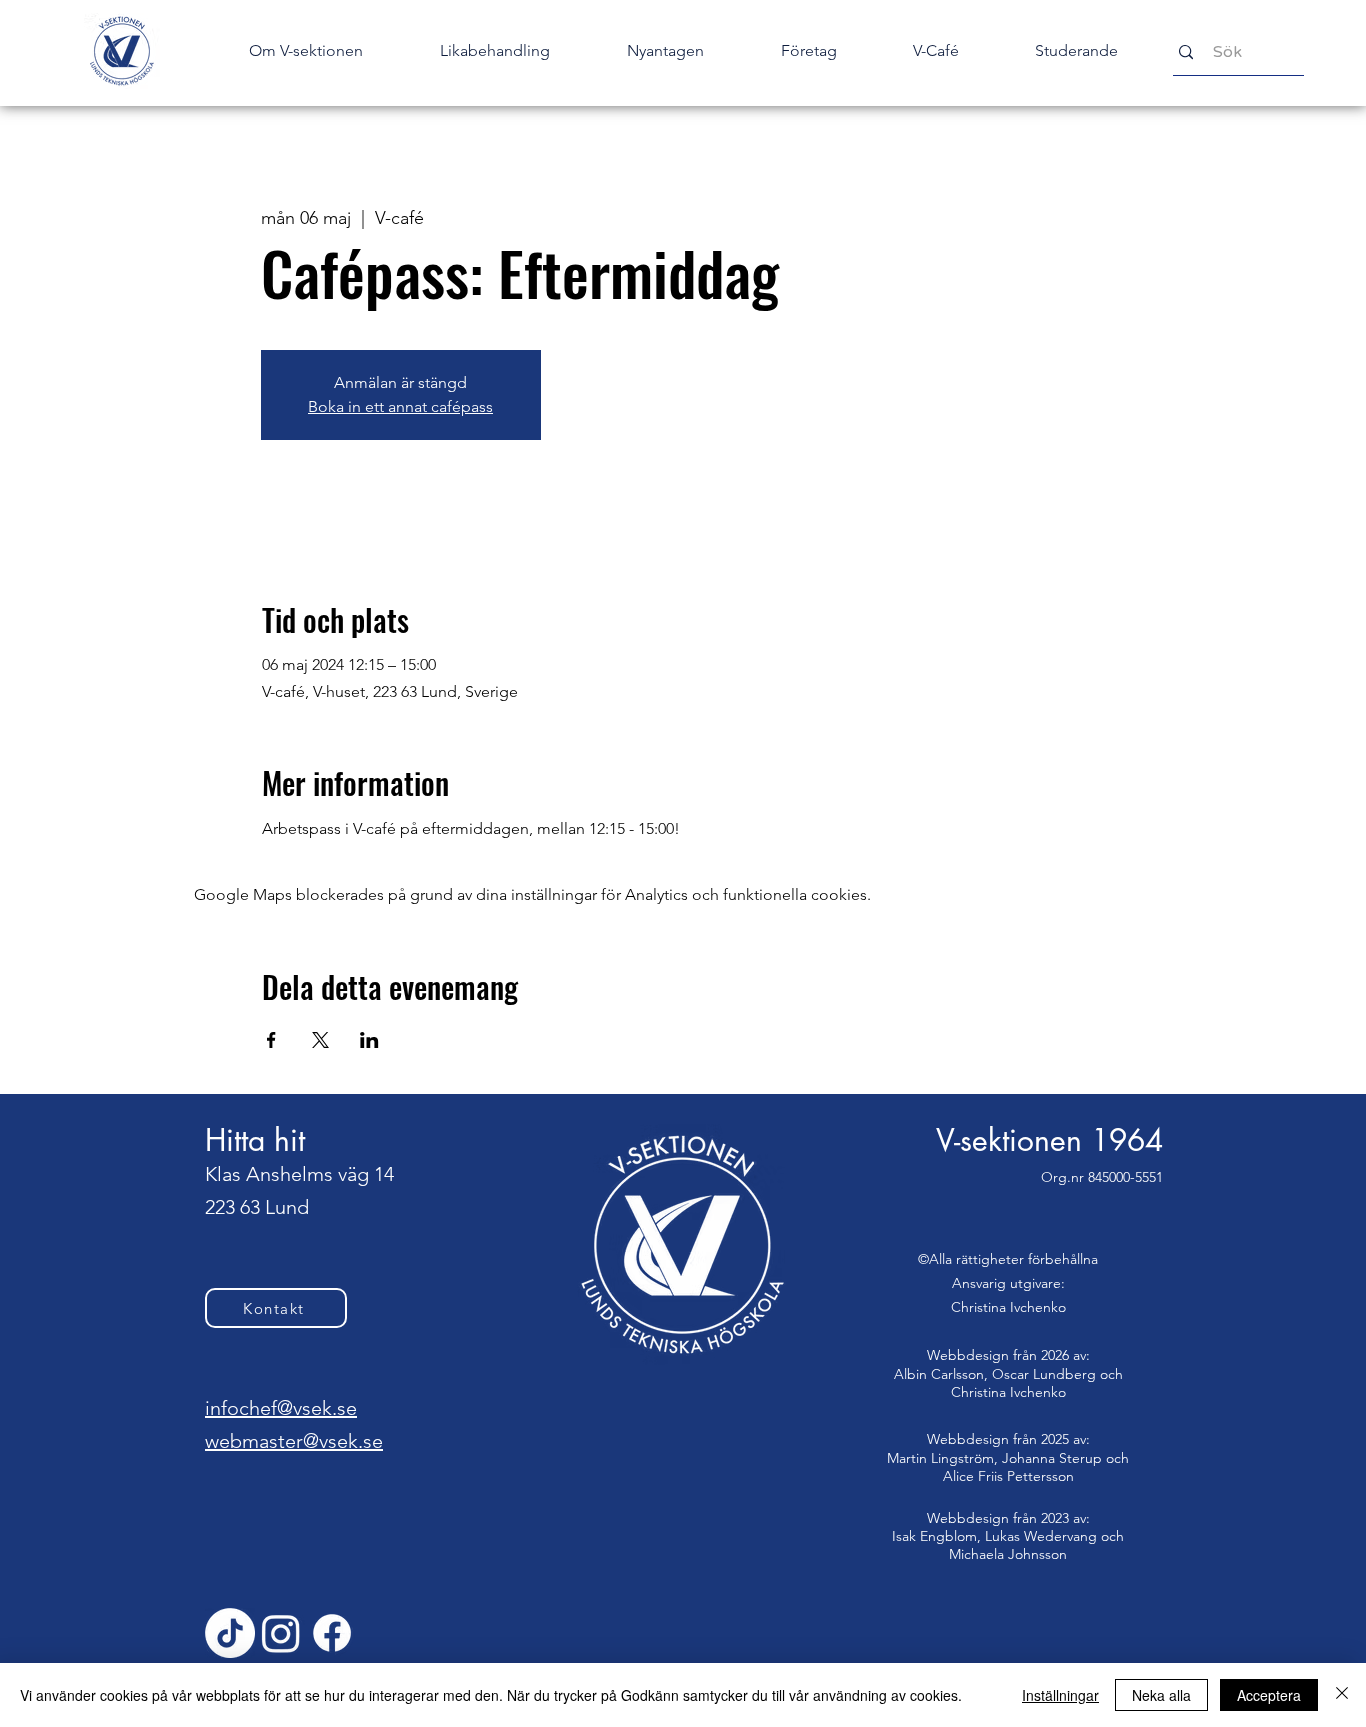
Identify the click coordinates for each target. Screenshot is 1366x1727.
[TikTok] (230, 1633)
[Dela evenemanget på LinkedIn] (369, 1040)
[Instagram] (281, 1633)
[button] (665, 51)
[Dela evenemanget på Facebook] (271, 1040)
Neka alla (1161, 1695)
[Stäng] (1342, 1695)
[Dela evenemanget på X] (320, 1040)
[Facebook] (332, 1633)
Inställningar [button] (1060, 1695)
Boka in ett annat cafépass (400, 406)
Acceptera (1269, 1695)
